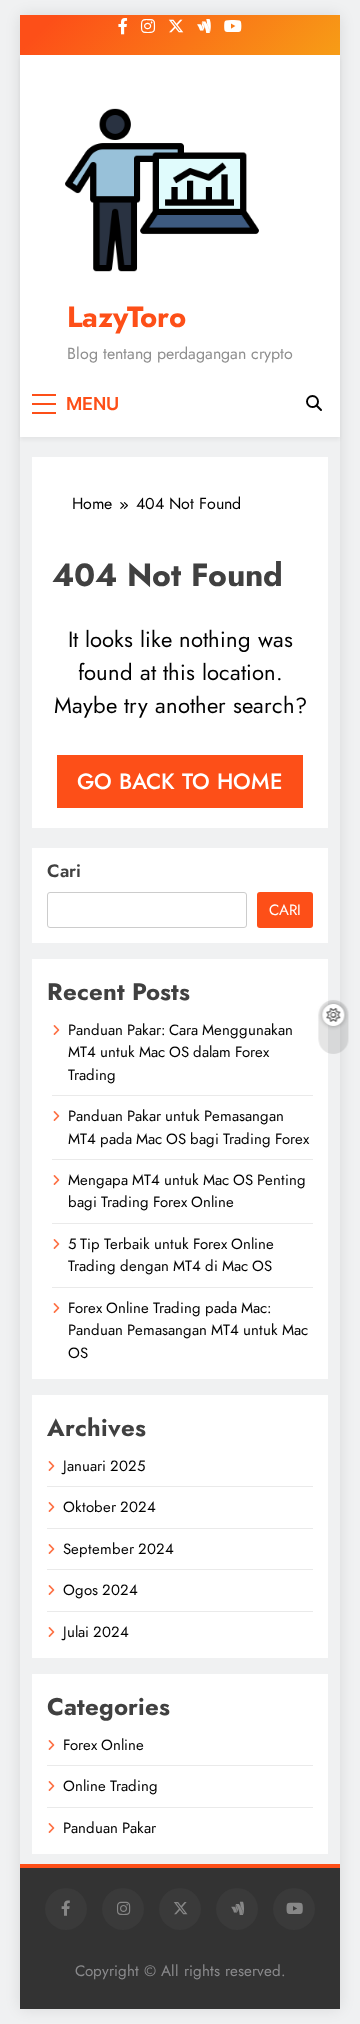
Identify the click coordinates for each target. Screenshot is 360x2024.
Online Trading (110, 1786)
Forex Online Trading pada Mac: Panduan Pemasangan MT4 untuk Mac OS (188, 1330)
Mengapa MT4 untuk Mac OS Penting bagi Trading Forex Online (187, 1191)
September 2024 (118, 1549)
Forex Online (103, 1745)
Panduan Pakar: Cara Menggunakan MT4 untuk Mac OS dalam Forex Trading (180, 1052)
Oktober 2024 (109, 1507)
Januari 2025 (104, 1466)
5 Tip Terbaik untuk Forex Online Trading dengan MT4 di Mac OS (171, 1255)
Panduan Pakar (109, 1828)
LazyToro (126, 317)
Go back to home (180, 781)
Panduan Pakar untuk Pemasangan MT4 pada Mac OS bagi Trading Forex (188, 1127)
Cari (64, 871)
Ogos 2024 (100, 1590)
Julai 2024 (96, 1632)
